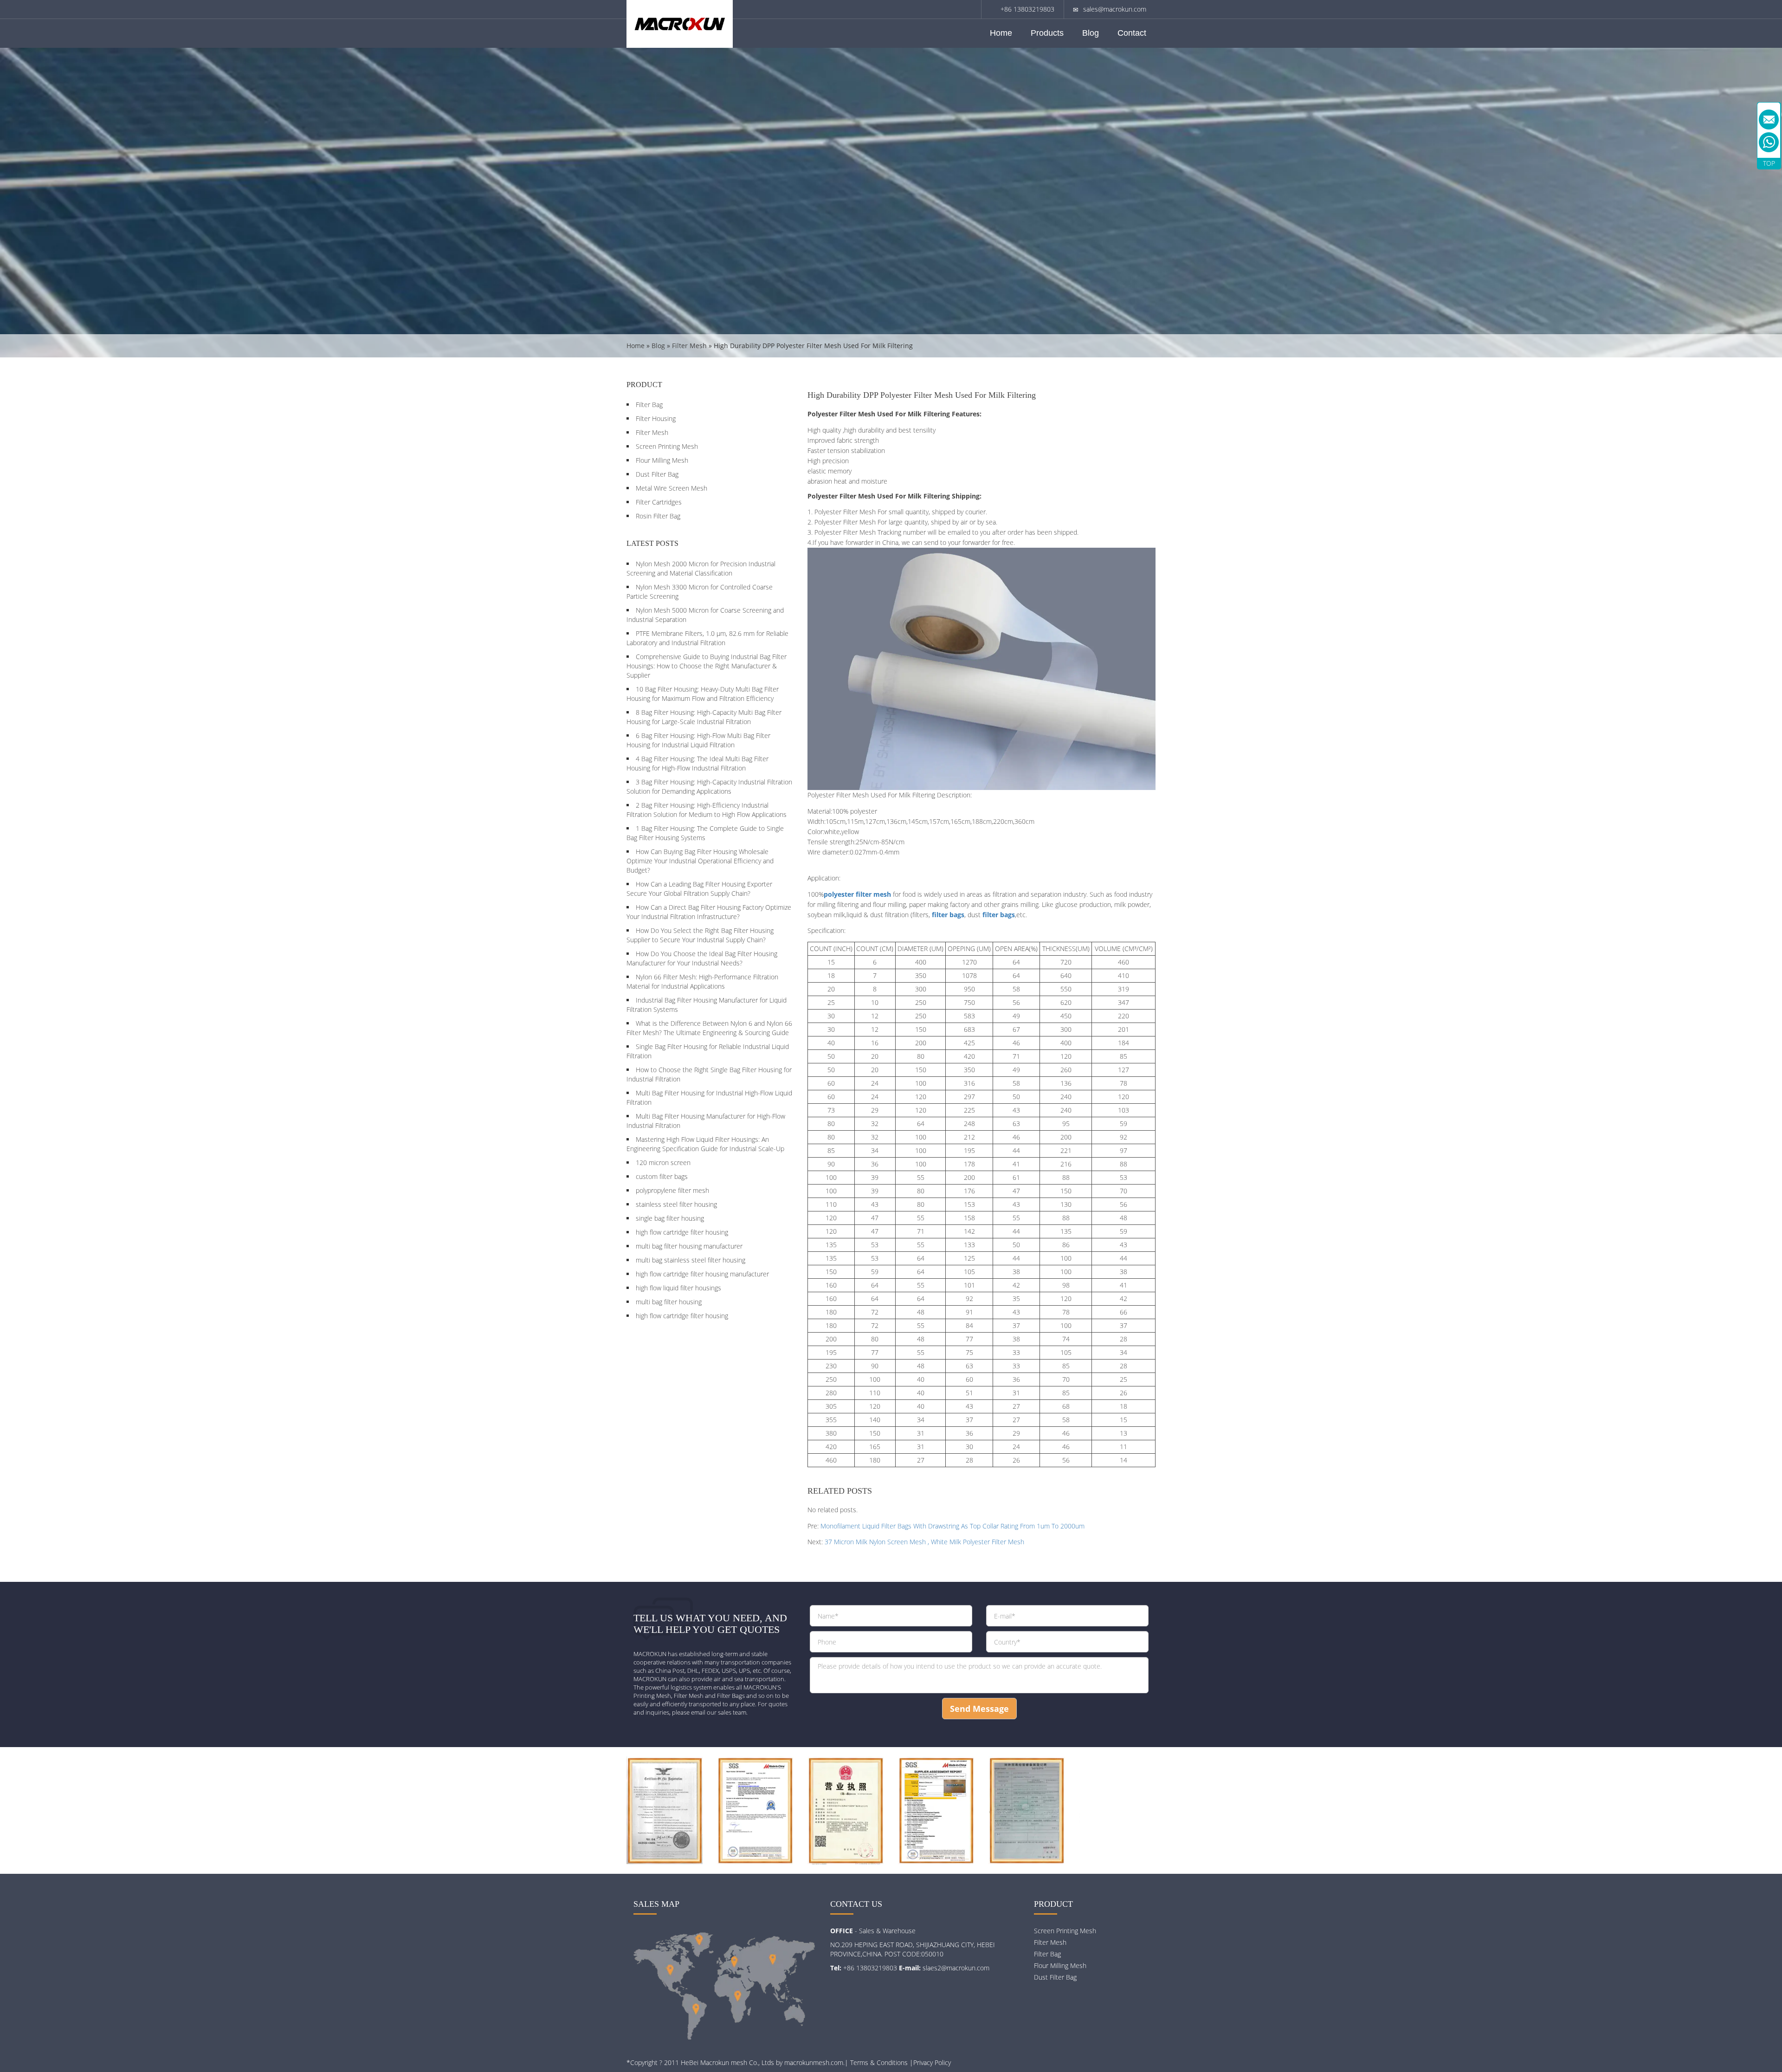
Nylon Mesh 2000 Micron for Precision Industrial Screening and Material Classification (701, 568)
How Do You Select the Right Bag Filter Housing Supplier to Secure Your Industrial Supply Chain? (700, 935)
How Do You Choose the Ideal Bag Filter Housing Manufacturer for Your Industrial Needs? (702, 958)
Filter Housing (656, 418)
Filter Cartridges (659, 502)
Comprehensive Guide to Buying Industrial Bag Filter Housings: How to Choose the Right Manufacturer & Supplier (707, 666)
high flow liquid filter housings (678, 1288)
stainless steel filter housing (676, 1204)
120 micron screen (663, 1162)
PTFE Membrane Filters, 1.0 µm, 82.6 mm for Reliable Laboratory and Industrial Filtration (707, 638)
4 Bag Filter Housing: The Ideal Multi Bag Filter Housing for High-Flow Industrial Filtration (697, 763)
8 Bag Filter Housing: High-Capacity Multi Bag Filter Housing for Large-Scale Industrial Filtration (704, 717)
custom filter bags (662, 1176)
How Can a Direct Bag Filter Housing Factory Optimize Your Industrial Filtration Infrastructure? (709, 912)
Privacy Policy (932, 2062)
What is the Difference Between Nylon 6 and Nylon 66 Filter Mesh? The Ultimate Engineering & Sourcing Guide (709, 1028)
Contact (1132, 33)
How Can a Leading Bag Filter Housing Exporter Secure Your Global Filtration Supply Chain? (699, 889)
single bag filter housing (670, 1218)
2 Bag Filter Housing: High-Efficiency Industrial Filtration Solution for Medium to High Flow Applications (707, 810)
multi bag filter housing (669, 1302)
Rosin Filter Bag (658, 516)
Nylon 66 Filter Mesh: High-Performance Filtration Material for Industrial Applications (702, 981)
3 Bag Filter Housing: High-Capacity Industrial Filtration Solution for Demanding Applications (709, 787)
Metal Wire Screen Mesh (671, 488)
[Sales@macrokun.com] (1769, 120)
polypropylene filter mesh (672, 1190)
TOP (1769, 163)
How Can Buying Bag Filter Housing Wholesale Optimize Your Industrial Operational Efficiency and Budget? (700, 861)
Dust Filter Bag (657, 474)
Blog (1091, 33)
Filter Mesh (689, 346)
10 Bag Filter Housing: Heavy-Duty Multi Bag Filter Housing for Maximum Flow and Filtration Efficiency (703, 694)
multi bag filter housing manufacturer (689, 1246)
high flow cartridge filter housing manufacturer (702, 1274)
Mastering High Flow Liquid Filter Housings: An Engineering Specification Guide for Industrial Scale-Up (705, 1144)
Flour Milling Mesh (662, 460)
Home (1001, 33)
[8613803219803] (1769, 142)
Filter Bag (649, 405)
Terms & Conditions (879, 2062)
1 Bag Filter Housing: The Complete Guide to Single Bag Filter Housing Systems (705, 833)
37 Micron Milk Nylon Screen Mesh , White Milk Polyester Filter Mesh (924, 1542)
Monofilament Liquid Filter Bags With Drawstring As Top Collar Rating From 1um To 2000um (952, 1526)
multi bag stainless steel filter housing (691, 1260)
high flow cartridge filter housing (682, 1232)
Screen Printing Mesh (667, 446)
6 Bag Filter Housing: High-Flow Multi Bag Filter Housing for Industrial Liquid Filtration (698, 740)
